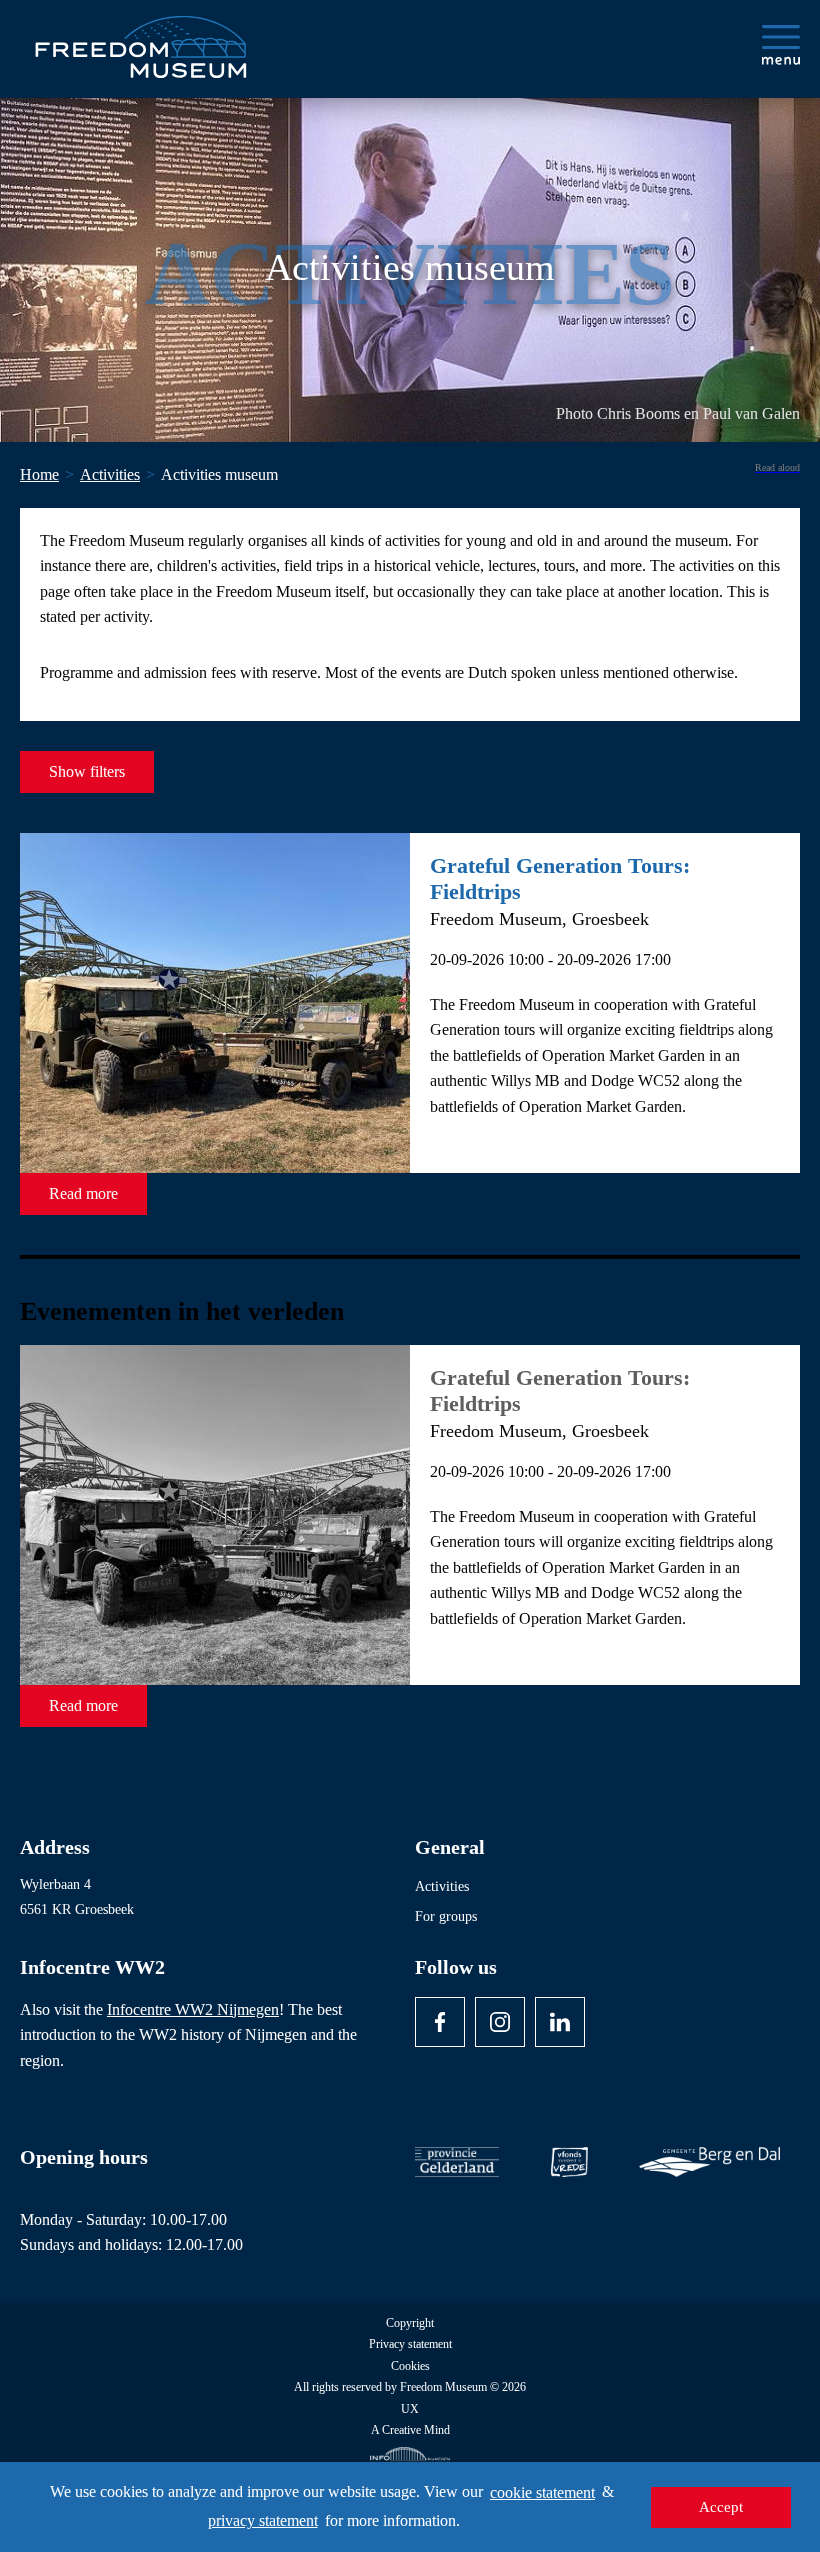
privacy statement (263, 2520)
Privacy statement (410, 2344)
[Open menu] (781, 45)
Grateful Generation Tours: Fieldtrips (560, 878)
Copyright (410, 2323)
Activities (442, 1886)
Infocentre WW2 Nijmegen (193, 2009)
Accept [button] (721, 2507)
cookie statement (542, 2492)
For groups (446, 1916)
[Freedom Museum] (141, 39)
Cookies (410, 2366)
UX (410, 2409)
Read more (83, 1193)
